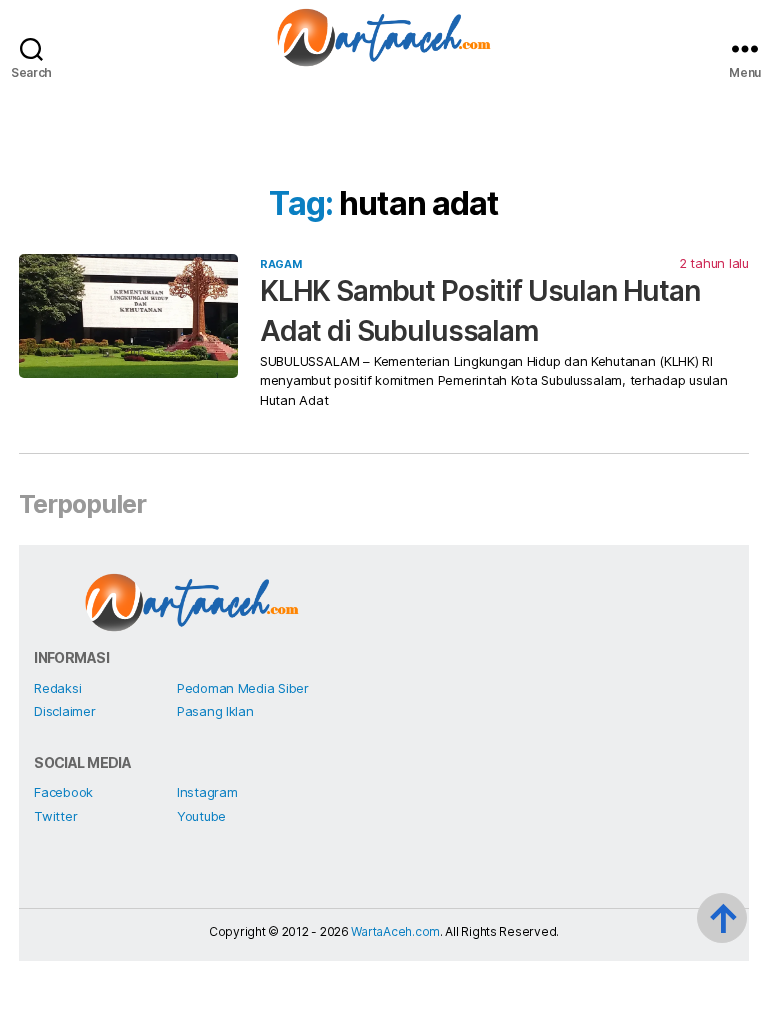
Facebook (63, 792)
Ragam (281, 264)
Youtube (201, 816)
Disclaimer (64, 711)
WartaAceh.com (395, 931)
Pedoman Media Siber (243, 688)
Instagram (207, 792)
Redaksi (57, 688)
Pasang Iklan (215, 711)
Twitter (55, 816)
